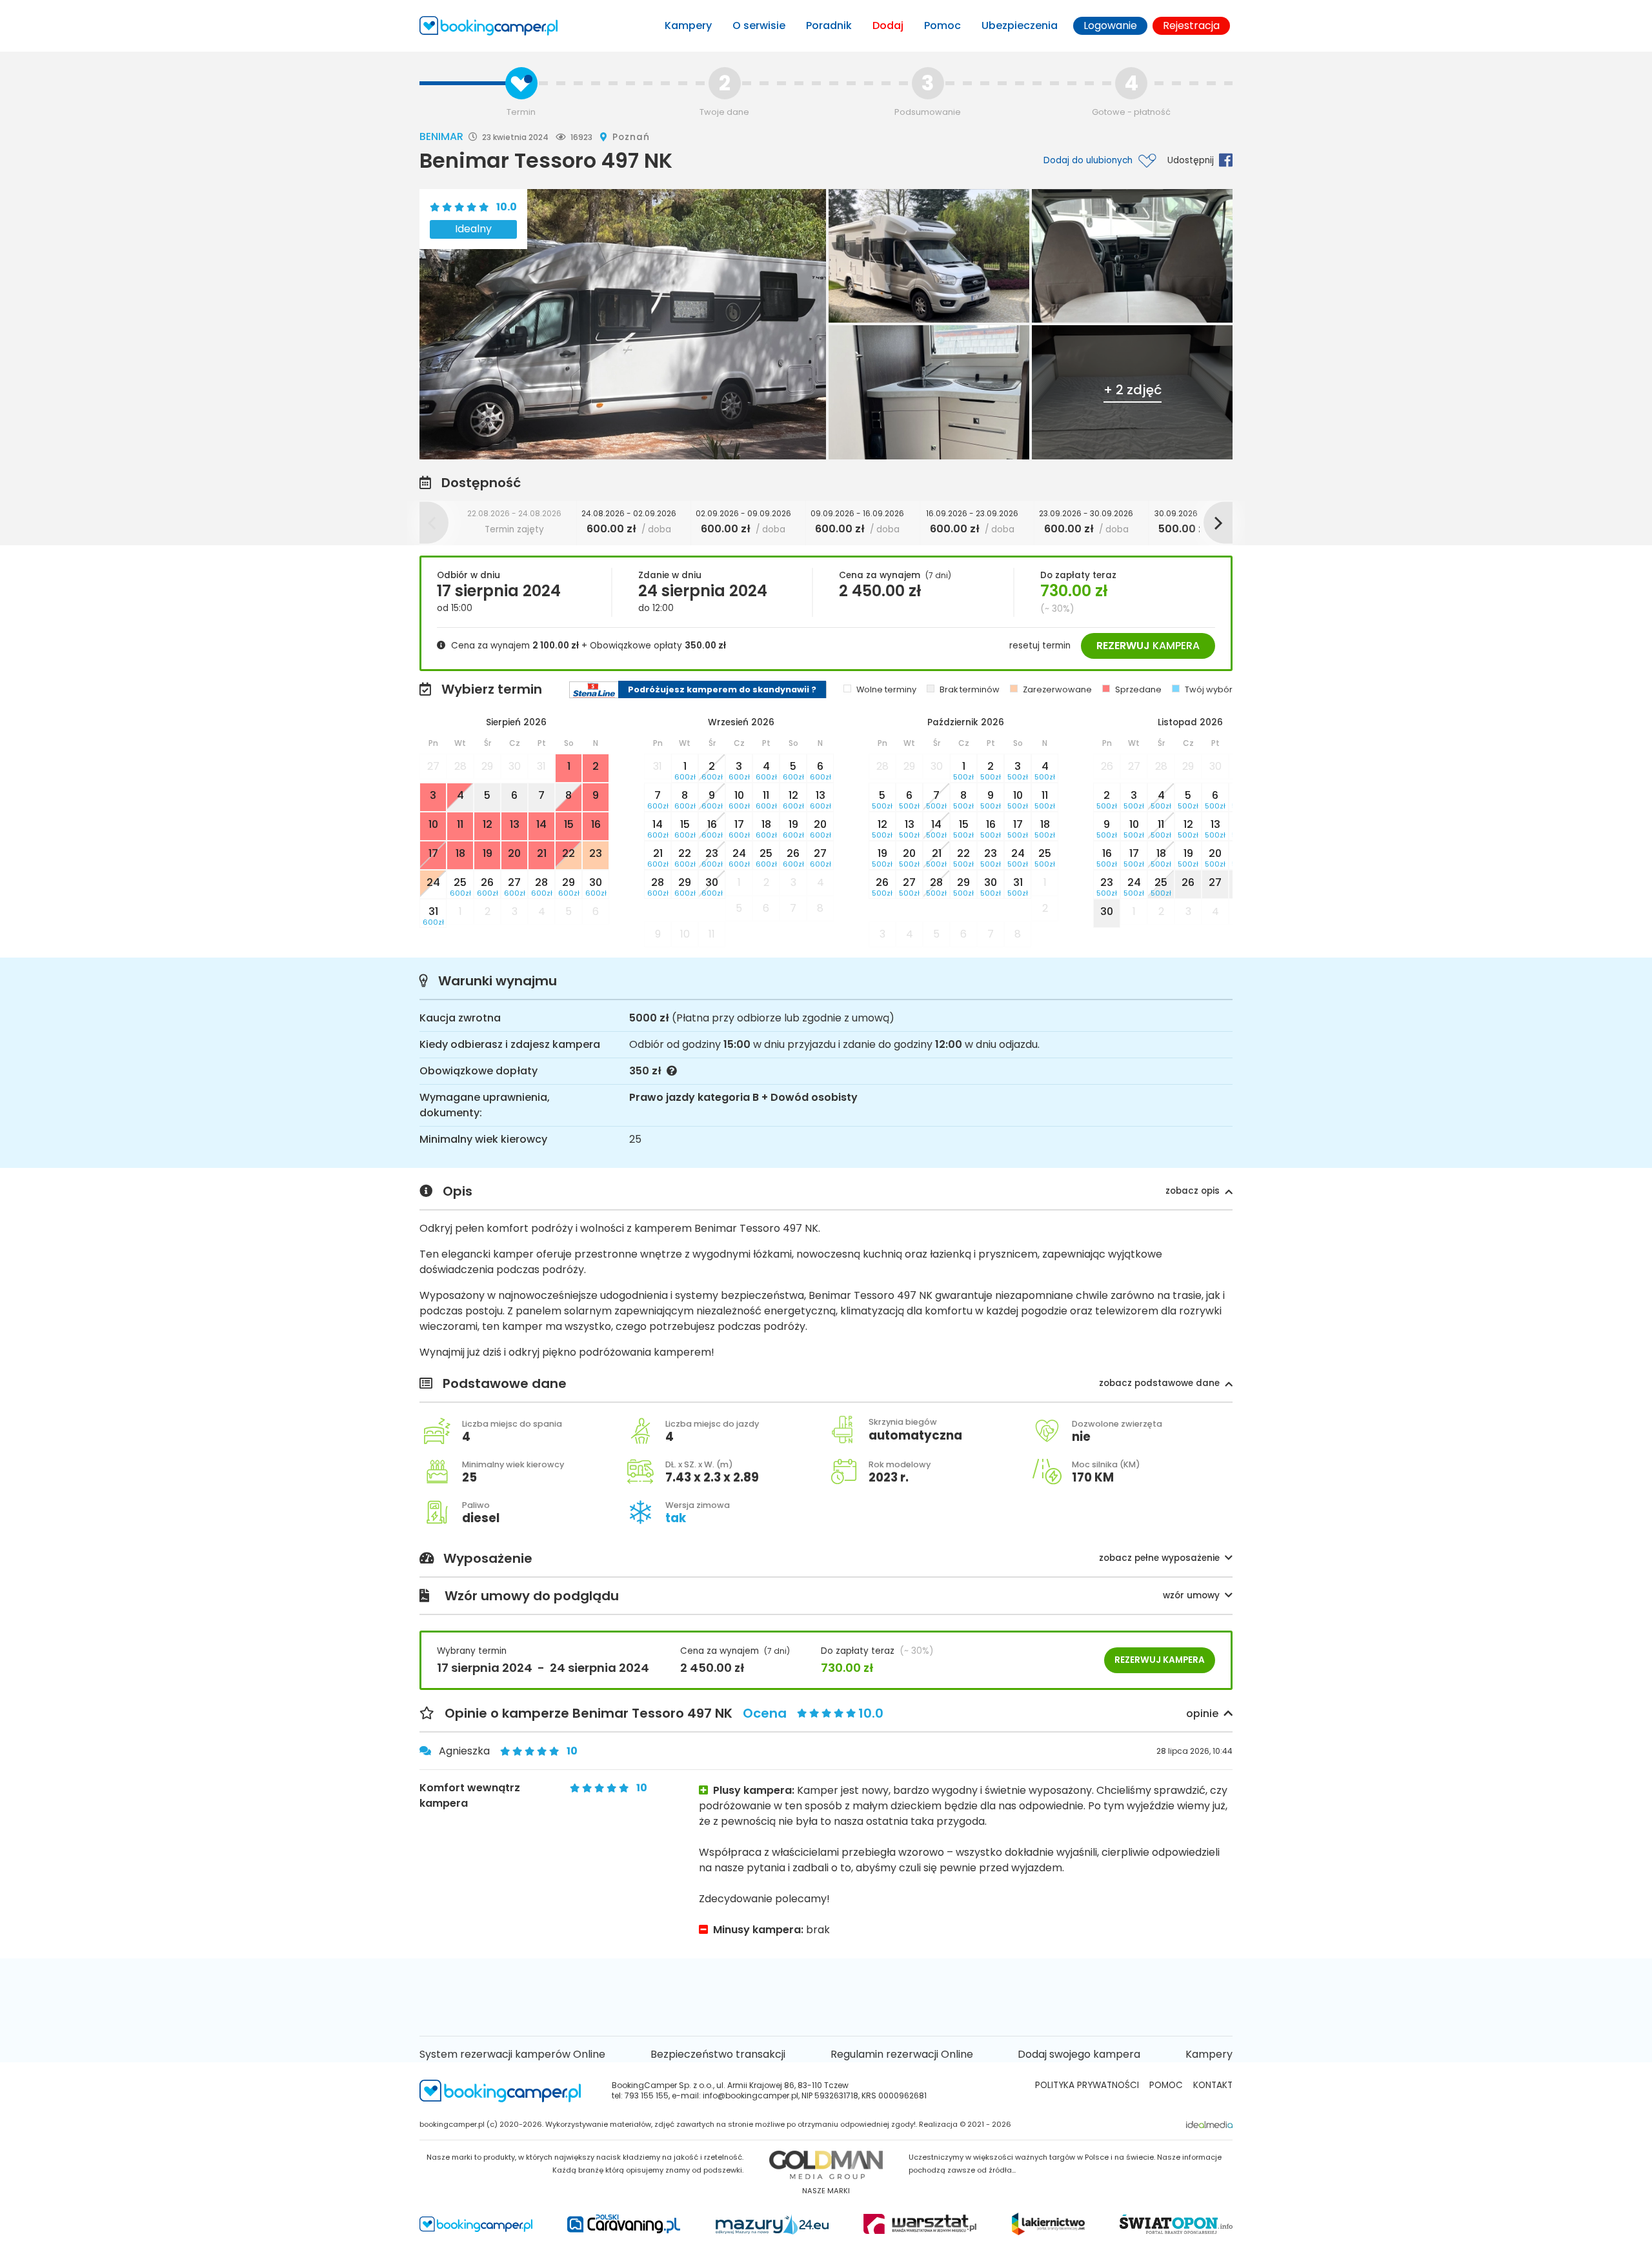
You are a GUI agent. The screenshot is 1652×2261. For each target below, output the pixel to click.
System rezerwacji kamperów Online (512, 2054)
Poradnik (829, 25)
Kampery (688, 25)
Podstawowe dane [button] (831, 1384)
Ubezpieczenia (1020, 25)
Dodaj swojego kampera (1079, 2054)
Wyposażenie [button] (831, 1559)
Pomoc (942, 25)
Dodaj (888, 25)
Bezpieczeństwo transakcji (718, 2054)
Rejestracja (1191, 25)
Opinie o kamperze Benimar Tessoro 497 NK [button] (831, 1714)
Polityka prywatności (1087, 2085)
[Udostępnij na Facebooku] (1223, 160)
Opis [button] (831, 1192)
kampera (1148, 646)
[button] (1199, 1191)
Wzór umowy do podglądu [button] (832, 1596)
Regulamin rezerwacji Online (902, 2054)
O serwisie (759, 25)
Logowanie (1110, 25)
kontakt (1213, 2085)
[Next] (1218, 523)
